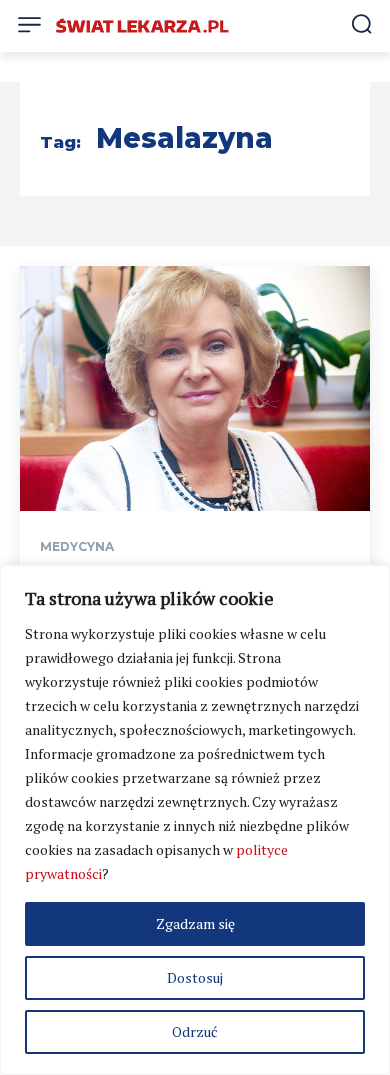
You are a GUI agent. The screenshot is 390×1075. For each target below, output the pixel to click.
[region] (195, 820)
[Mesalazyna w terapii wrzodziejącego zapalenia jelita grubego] (195, 388)
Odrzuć (195, 1031)
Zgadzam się (195, 923)
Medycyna (77, 547)
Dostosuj (195, 977)
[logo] (142, 26)
